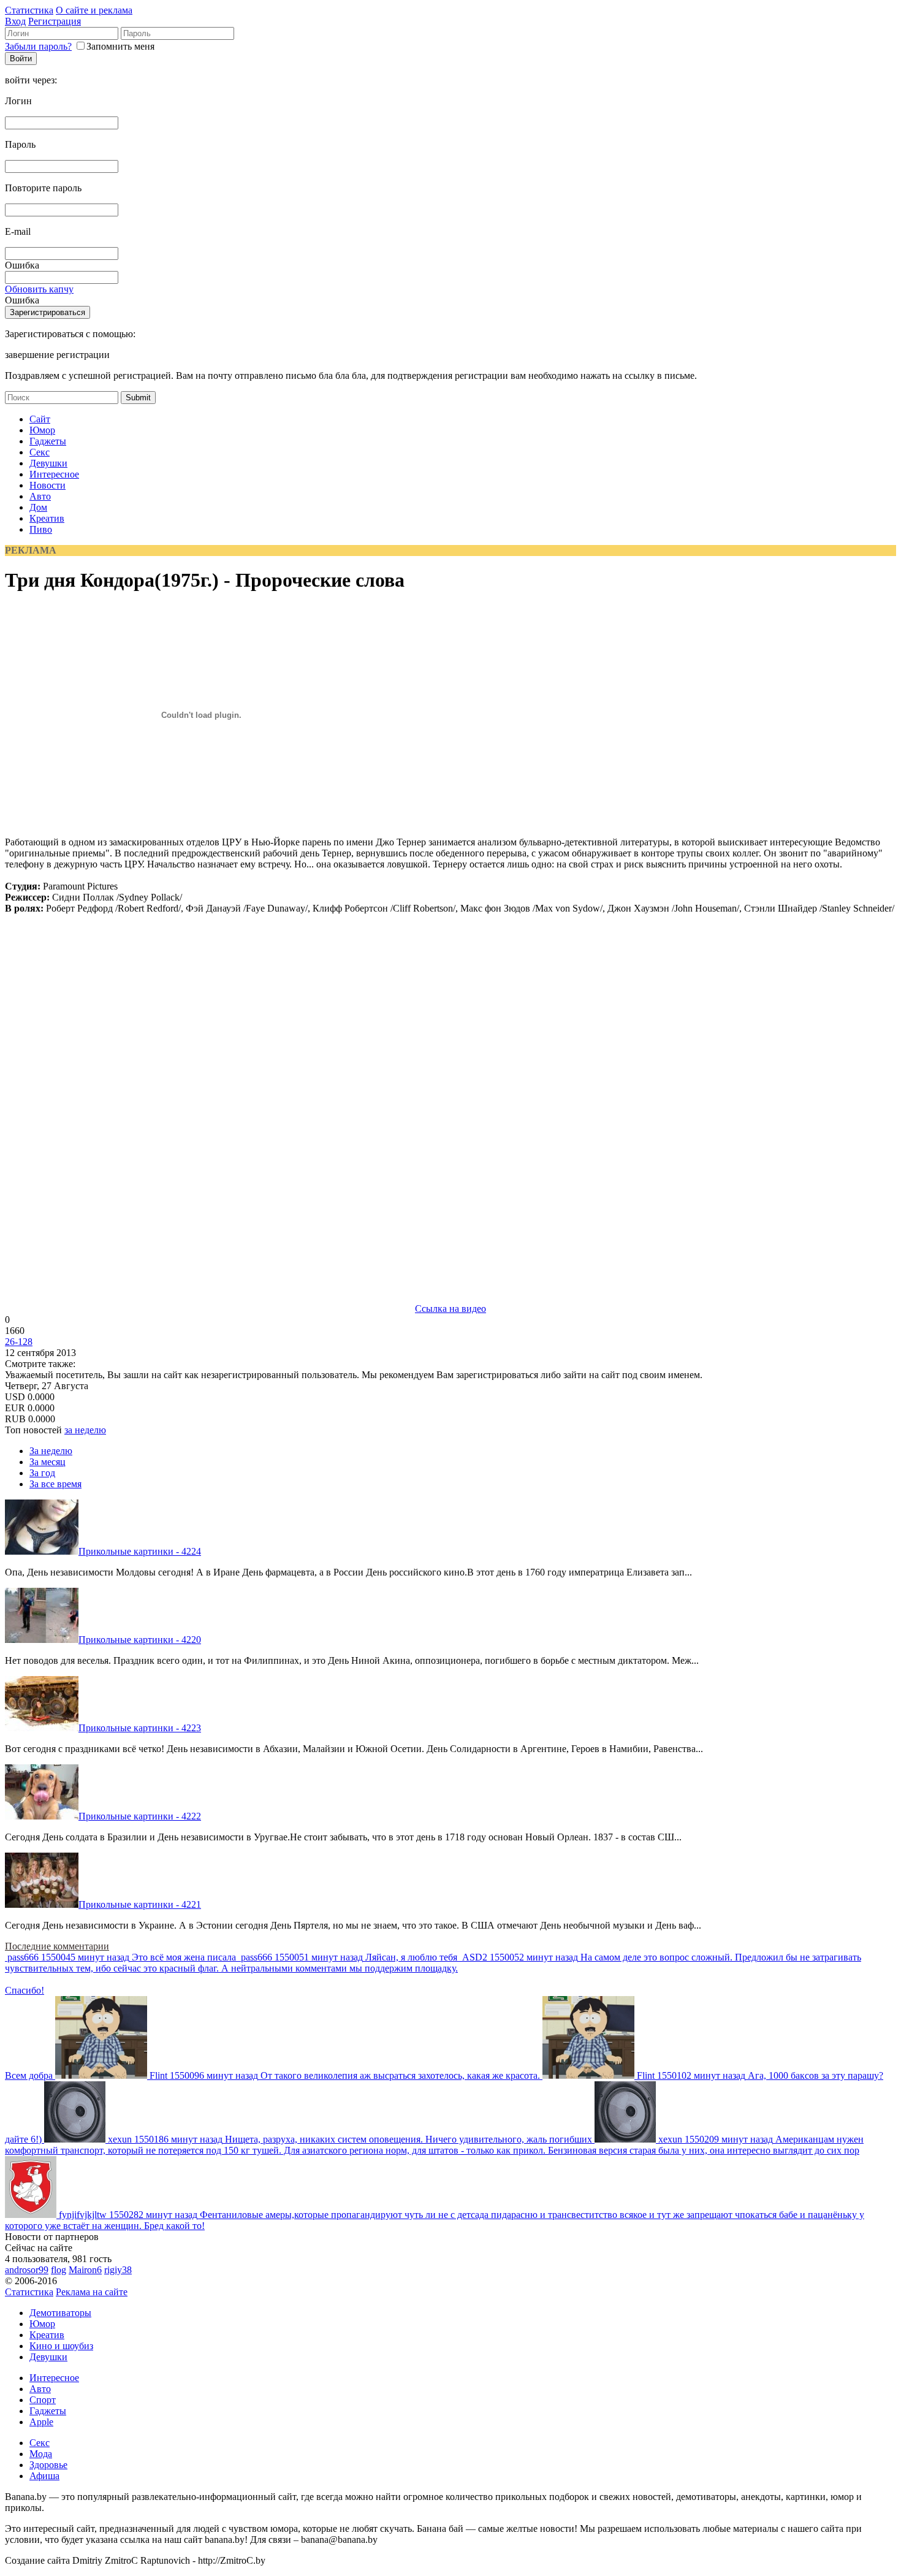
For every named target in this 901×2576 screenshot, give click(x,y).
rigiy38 (118, 2270)
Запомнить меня (120, 46)
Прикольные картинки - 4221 (140, 1904)
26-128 (19, 1342)
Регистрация (55, 21)
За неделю (51, 1451)
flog (59, 2270)
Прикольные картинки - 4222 (140, 1816)
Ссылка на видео (450, 1309)
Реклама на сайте (92, 2292)
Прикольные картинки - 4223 (140, 1728)
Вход (15, 21)
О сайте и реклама (94, 10)
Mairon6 (85, 2270)
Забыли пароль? (38, 46)
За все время (55, 1484)
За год (42, 1473)
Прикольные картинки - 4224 (140, 1551)
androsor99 (27, 2270)
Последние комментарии (57, 1946)
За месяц (48, 1462)
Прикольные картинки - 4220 (140, 1640)
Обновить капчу (39, 289)
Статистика (29, 10)
